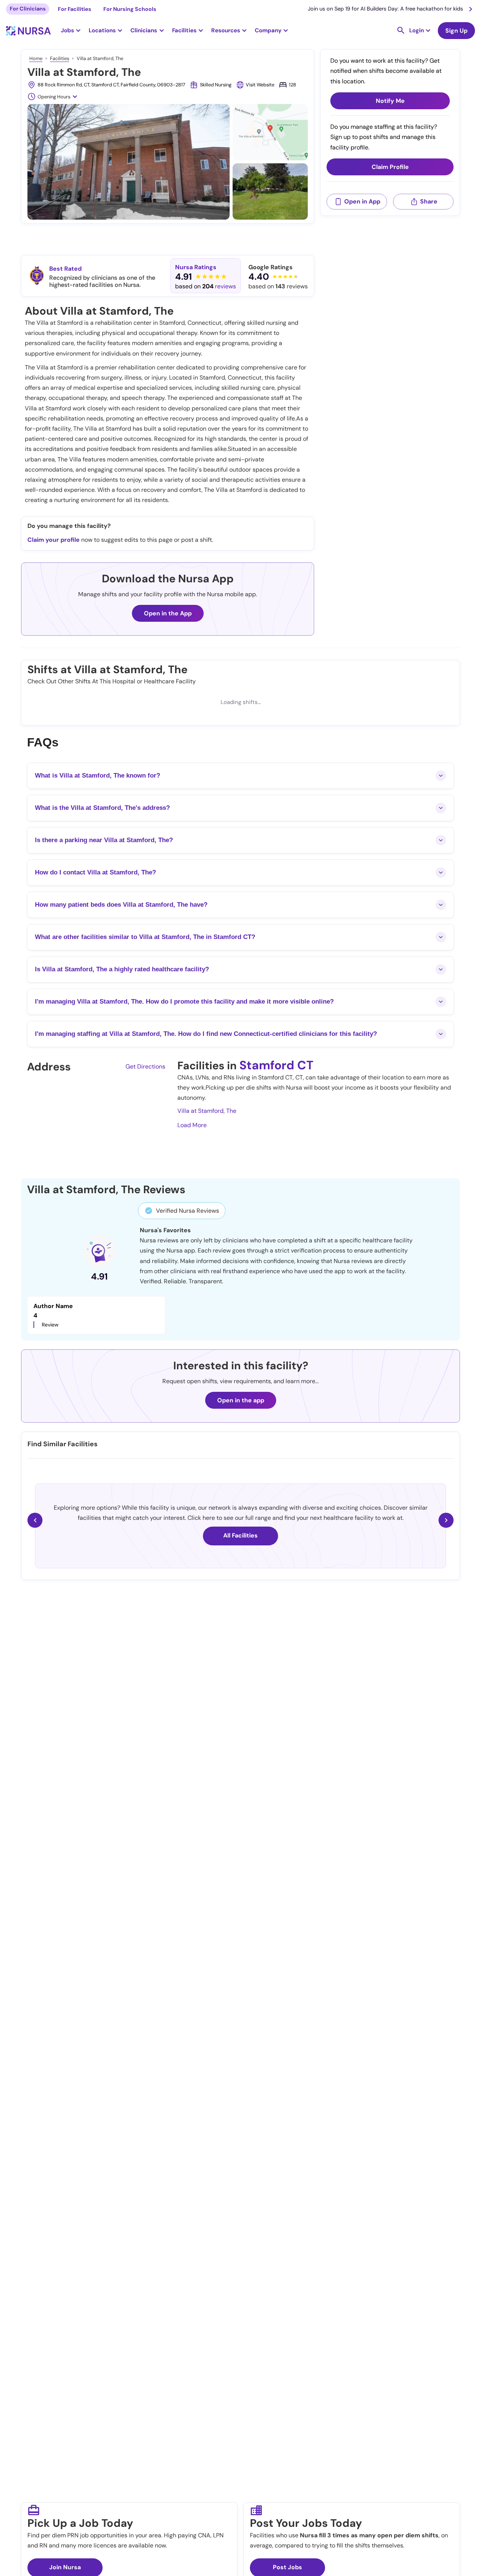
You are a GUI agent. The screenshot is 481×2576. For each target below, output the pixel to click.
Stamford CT (276, 1065)
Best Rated (65, 269)
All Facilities (240, 1535)
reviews (225, 286)
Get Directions (145, 1066)
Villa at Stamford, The (207, 1111)
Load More (192, 1125)
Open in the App (168, 613)
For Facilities (75, 9)
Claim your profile (54, 540)
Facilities (60, 58)
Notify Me (390, 101)
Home (36, 58)
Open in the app (241, 1400)
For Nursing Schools (130, 9)
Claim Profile (390, 167)
